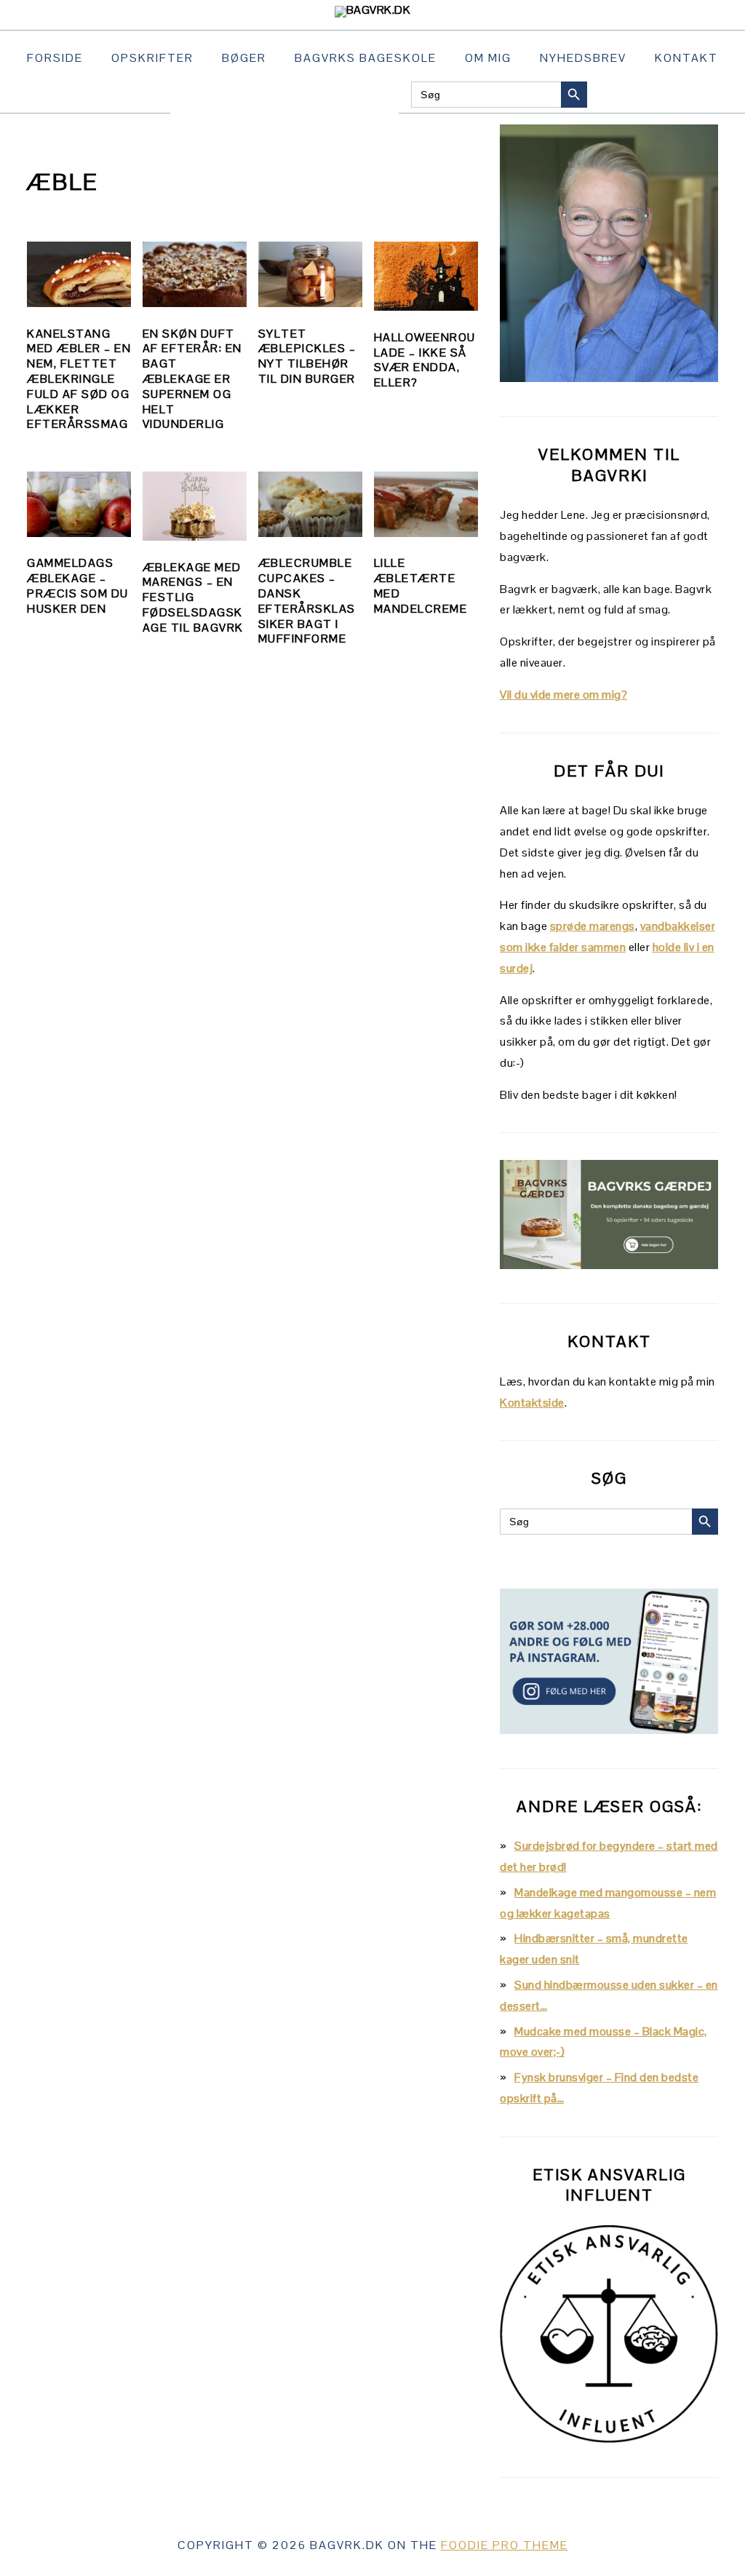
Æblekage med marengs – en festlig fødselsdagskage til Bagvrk (193, 597)
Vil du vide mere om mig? (563, 695)
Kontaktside (532, 1403)
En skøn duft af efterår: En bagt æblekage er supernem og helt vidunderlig (192, 379)
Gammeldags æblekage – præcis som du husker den (78, 585)
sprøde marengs (593, 926)
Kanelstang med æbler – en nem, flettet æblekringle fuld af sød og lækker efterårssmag (79, 379)
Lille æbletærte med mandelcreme (421, 585)
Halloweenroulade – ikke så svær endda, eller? (425, 360)
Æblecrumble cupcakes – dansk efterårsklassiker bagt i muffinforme (307, 601)
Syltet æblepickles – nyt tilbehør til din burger (307, 356)
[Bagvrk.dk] (373, 10)
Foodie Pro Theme (505, 2545)
